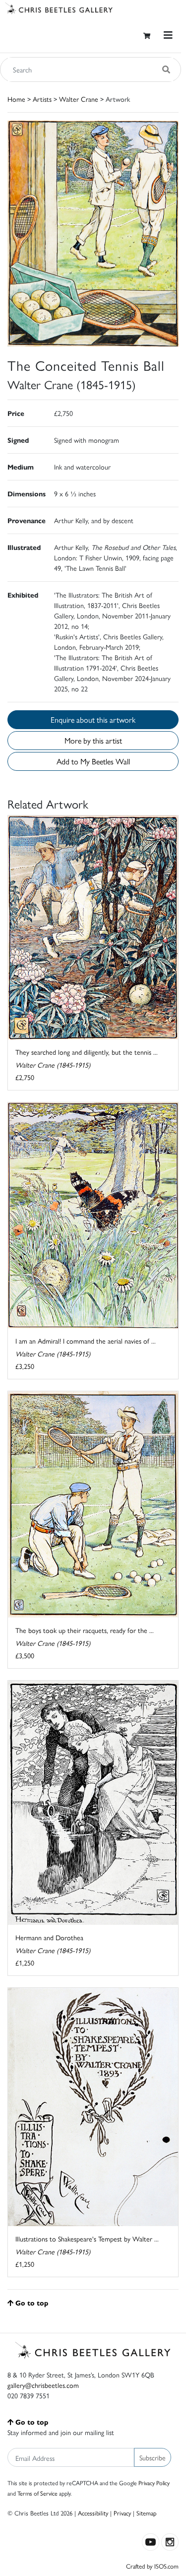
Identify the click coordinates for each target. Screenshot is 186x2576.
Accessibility (93, 2513)
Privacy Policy (154, 2483)
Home (16, 99)
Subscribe (153, 2457)
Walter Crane (79, 99)
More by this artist (93, 740)
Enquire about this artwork (93, 719)
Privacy (122, 2513)
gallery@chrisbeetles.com (43, 2385)
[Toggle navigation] (168, 35)
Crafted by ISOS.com (152, 2566)
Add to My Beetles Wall (93, 761)
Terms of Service (37, 2493)
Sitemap (147, 2513)
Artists (42, 99)
